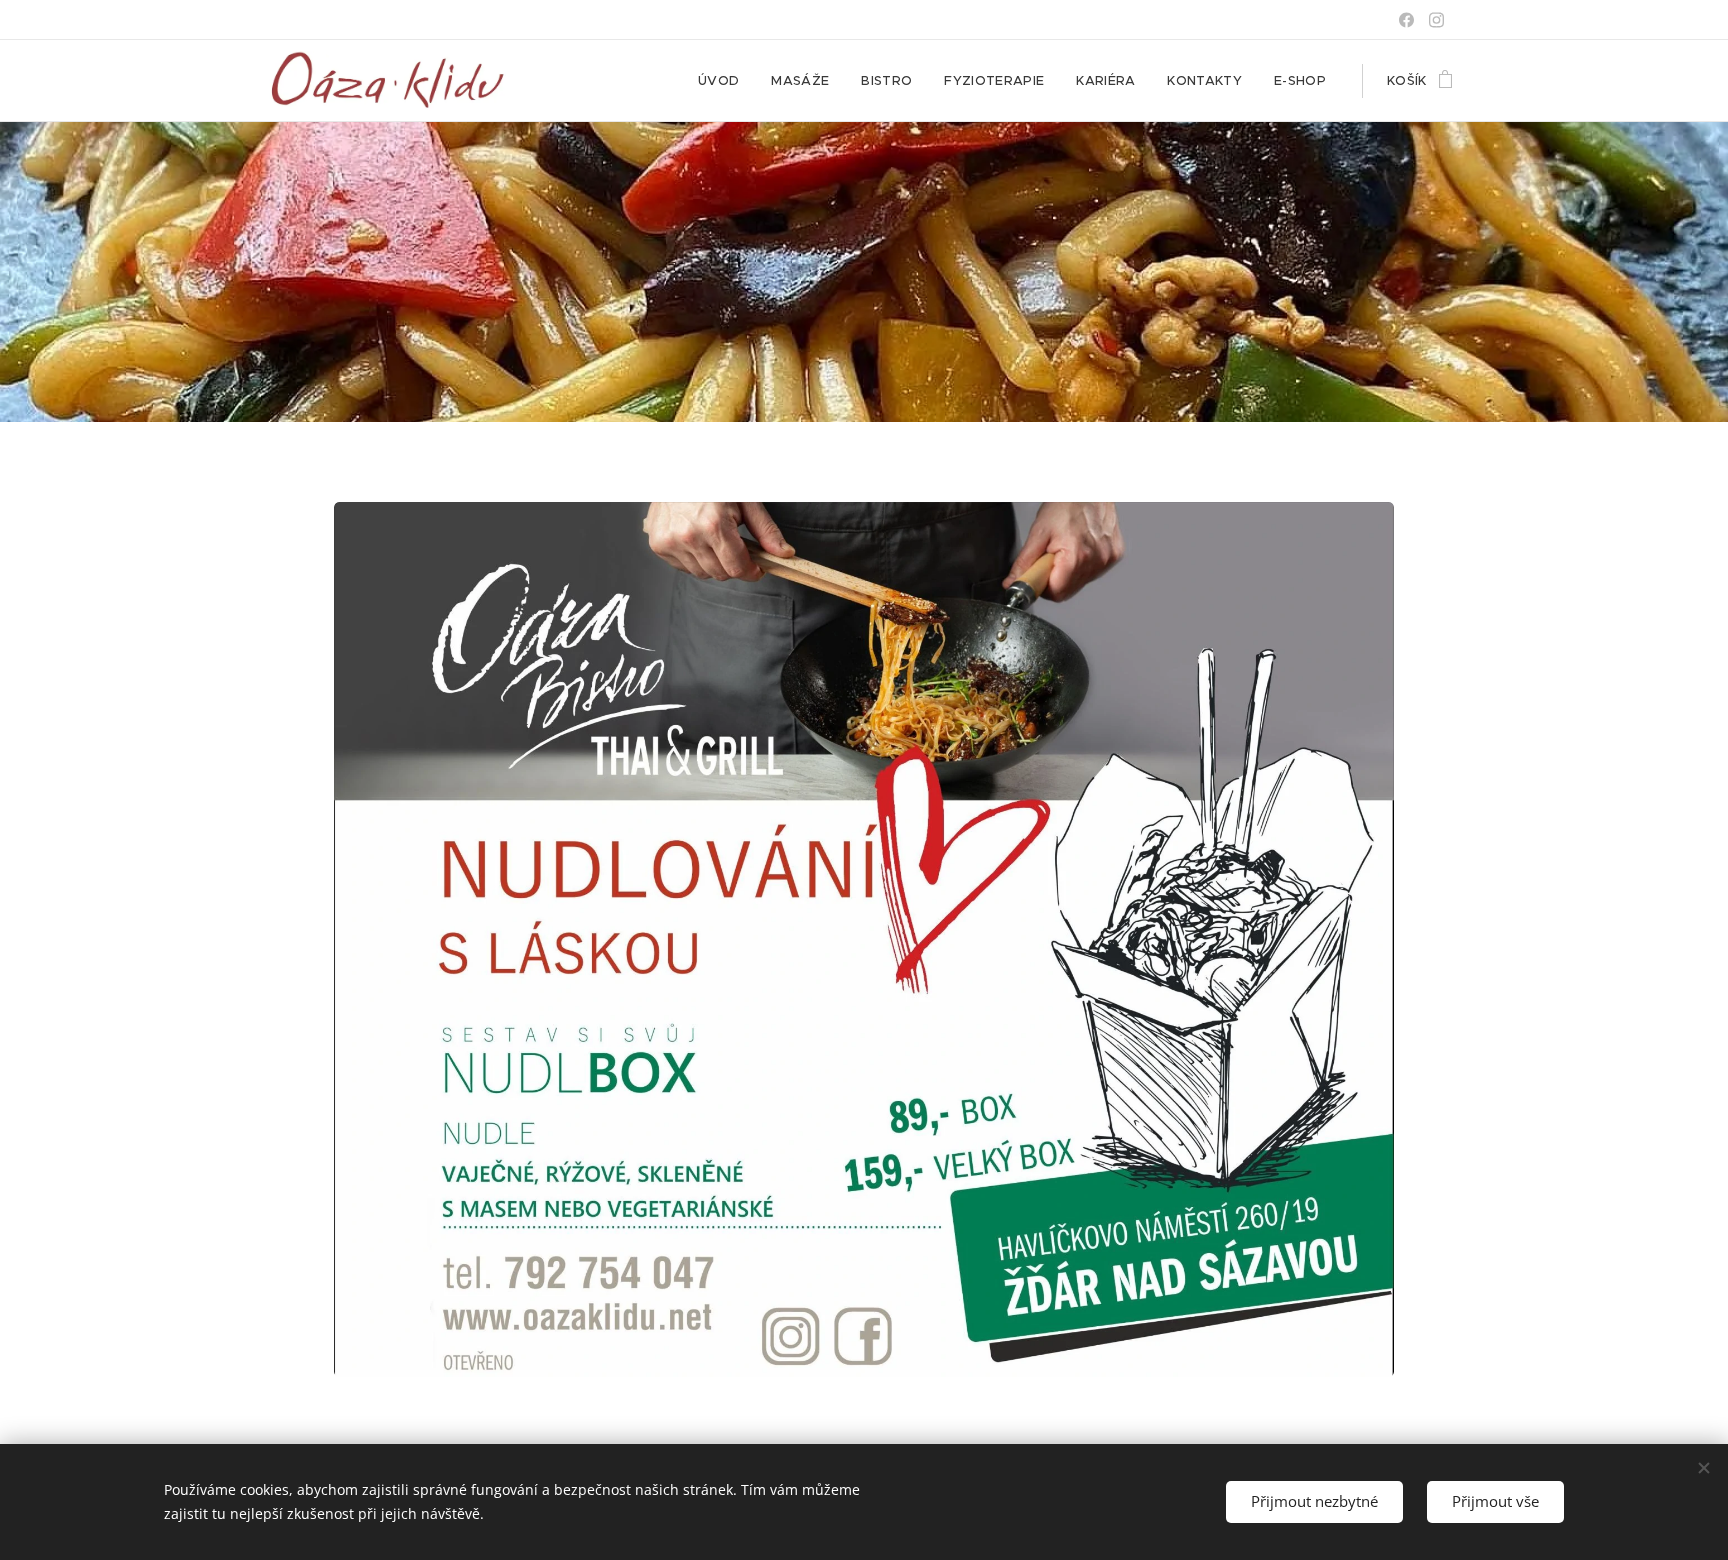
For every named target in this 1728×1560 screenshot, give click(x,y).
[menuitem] (724, 81)
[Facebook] (1406, 20)
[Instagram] (1436, 20)
